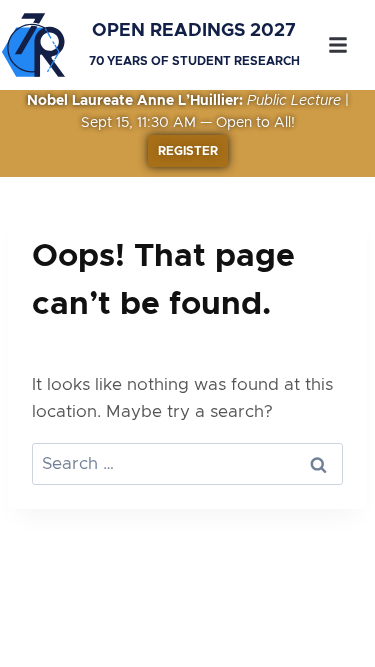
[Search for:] (187, 463)
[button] (338, 45)
